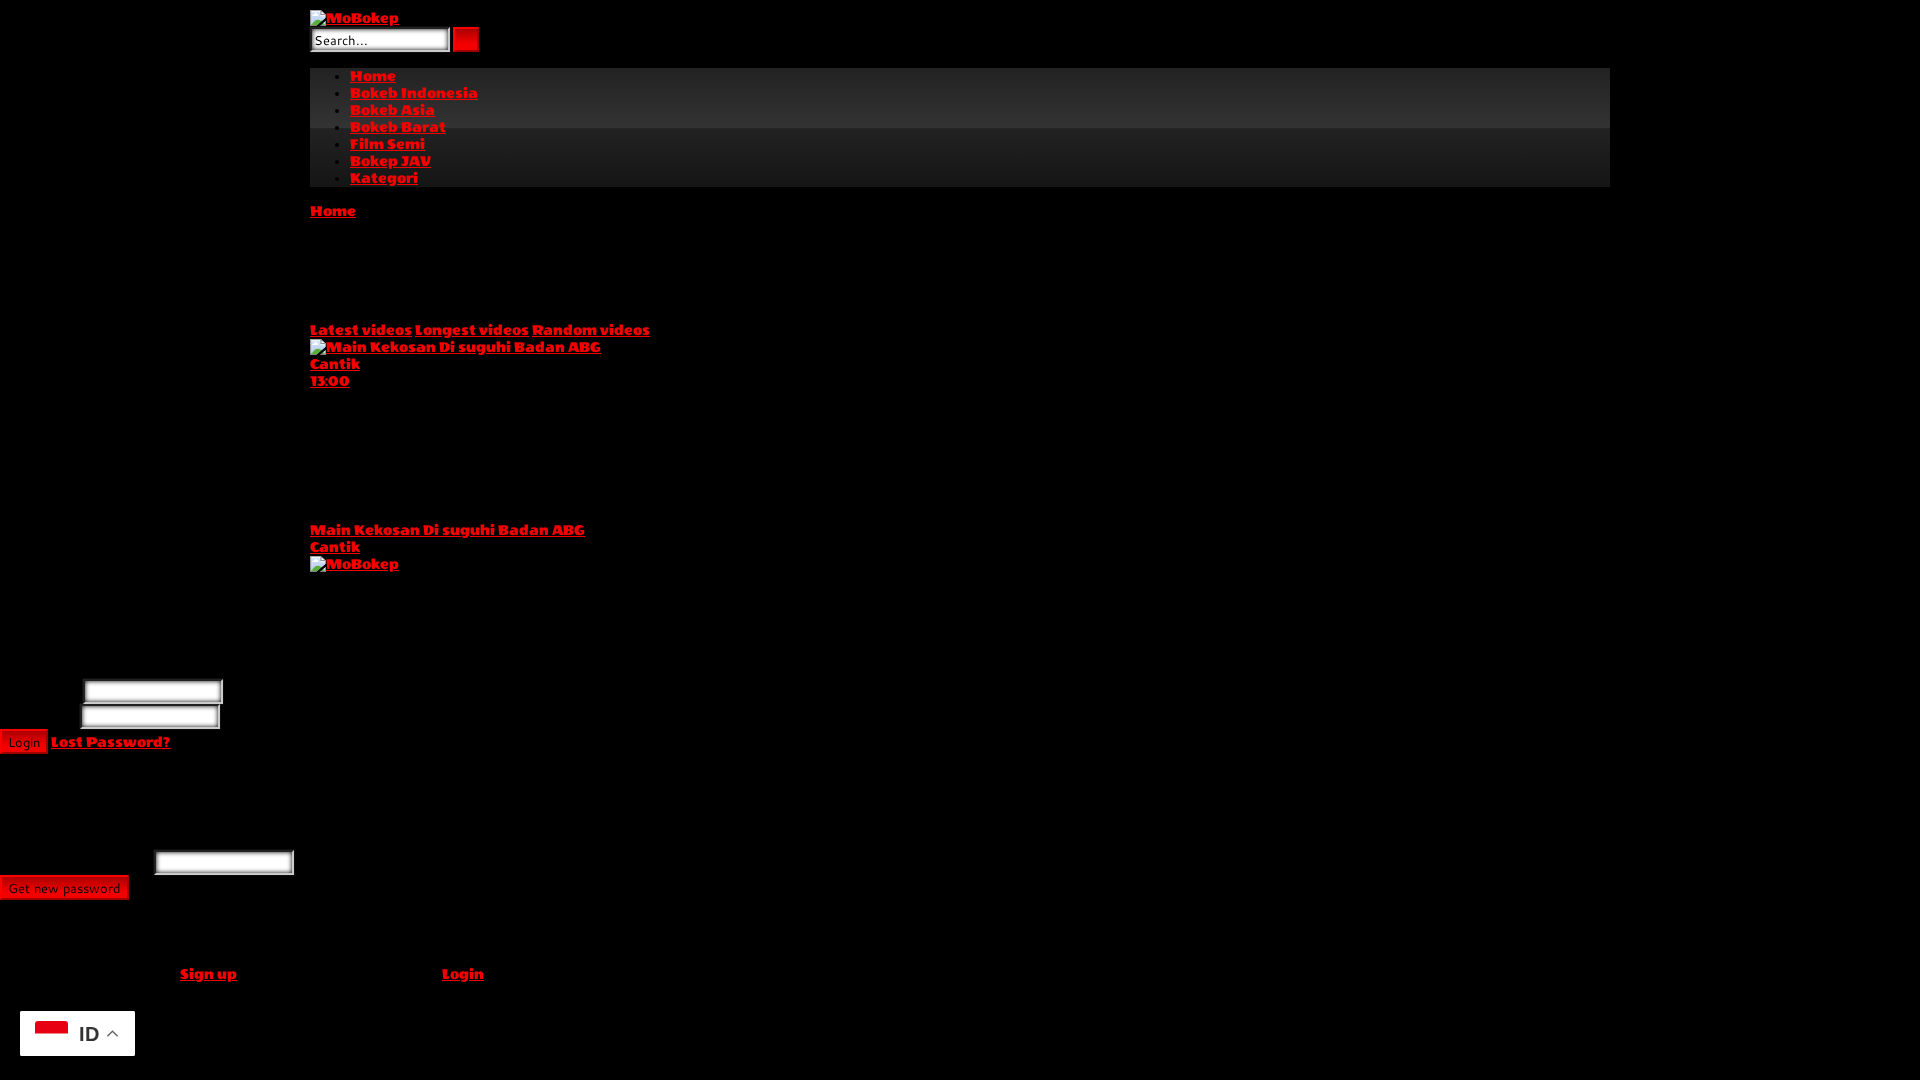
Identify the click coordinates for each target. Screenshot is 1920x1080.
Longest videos (472, 330)
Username (40, 692)
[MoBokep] (354, 18)
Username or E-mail (75, 863)
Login (24, 741)
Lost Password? (111, 742)
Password (38, 717)
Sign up (208, 974)
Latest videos (361, 330)
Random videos (591, 330)
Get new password (64, 887)
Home (333, 211)
